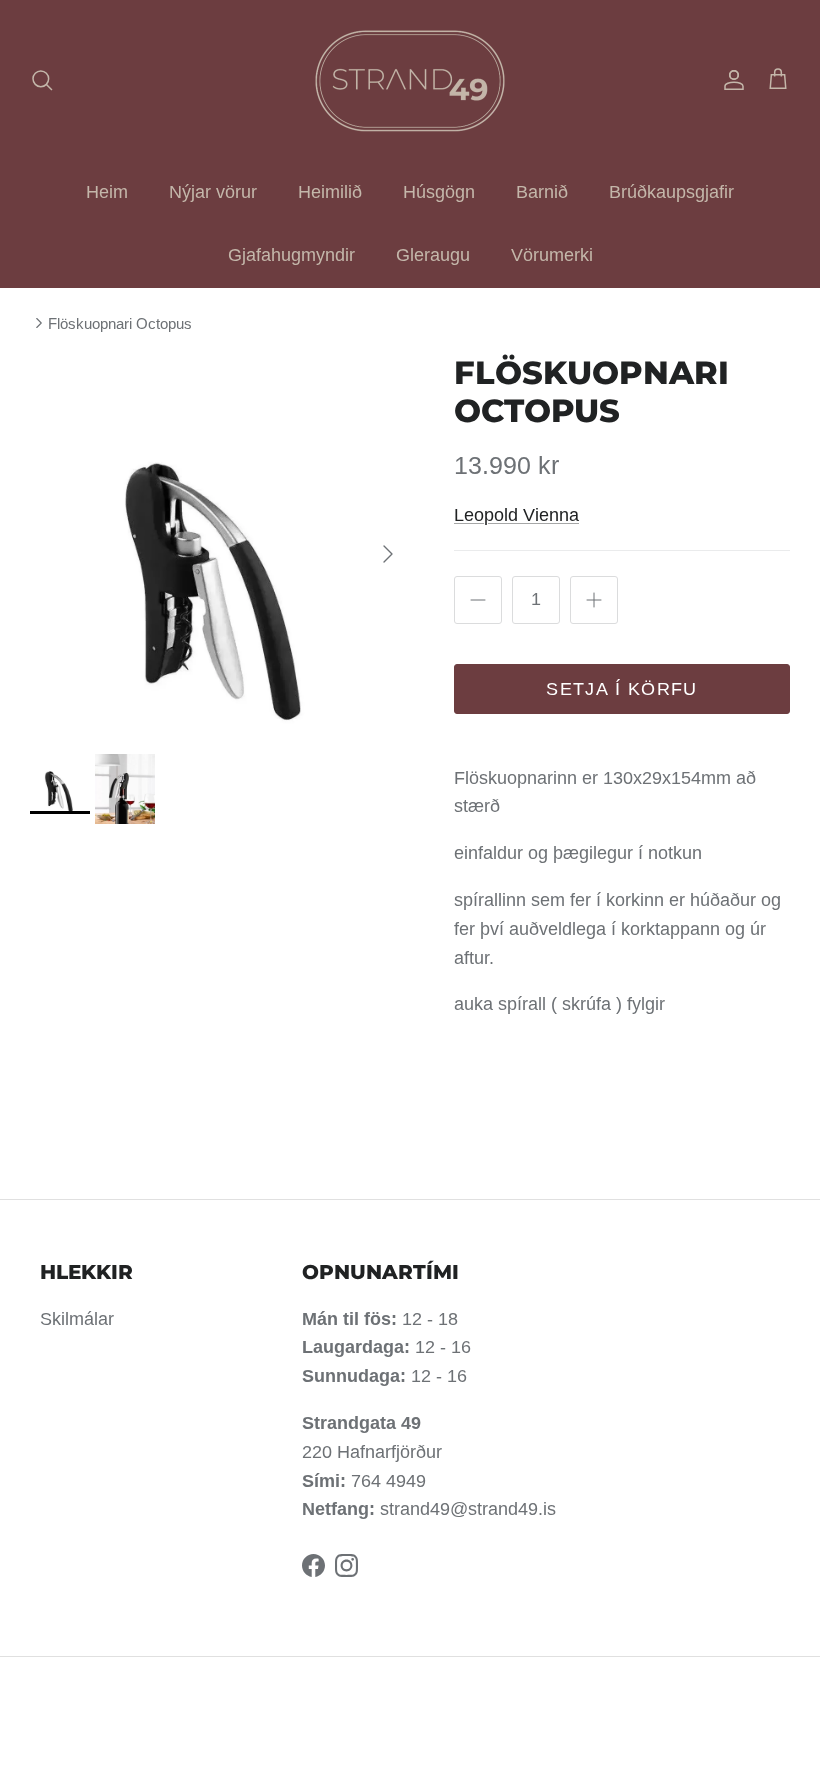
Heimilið (330, 192)
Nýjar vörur (213, 192)
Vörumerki (552, 255)
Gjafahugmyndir (291, 255)
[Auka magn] (594, 600)
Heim (107, 192)
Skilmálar (77, 1319)
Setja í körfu (622, 689)
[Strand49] (410, 80)
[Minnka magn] (478, 600)
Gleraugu (433, 255)
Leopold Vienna (516, 515)
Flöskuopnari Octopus (120, 323)
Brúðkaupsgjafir (671, 192)
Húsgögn (439, 192)
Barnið (542, 192)
